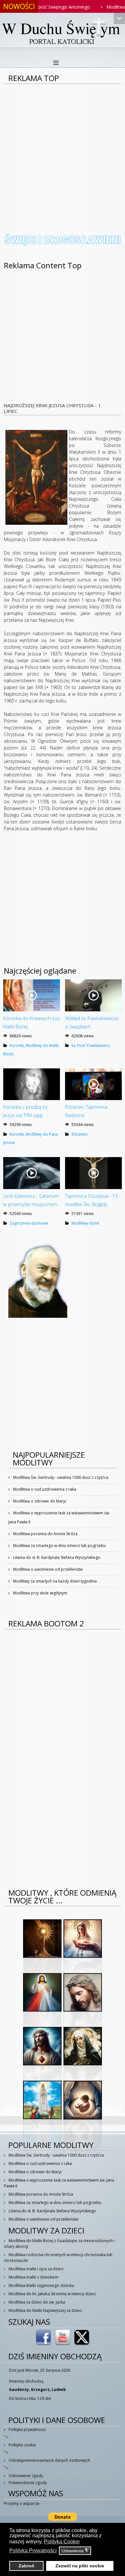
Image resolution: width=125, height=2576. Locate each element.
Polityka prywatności (27, 2430)
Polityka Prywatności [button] (33, 2551)
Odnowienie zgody (25, 2476)
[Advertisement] (63, 150)
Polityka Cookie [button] (62, 2542)
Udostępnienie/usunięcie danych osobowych (49, 2460)
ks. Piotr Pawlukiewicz (91, 1045)
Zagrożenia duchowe (29, 1223)
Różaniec (80, 1134)
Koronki (17, 1045)
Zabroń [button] (26, 2566)
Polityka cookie (22, 2445)
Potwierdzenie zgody (27, 2483)
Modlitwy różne (85, 1223)
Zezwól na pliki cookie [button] (80, 2566)
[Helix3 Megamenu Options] (56, 63)
